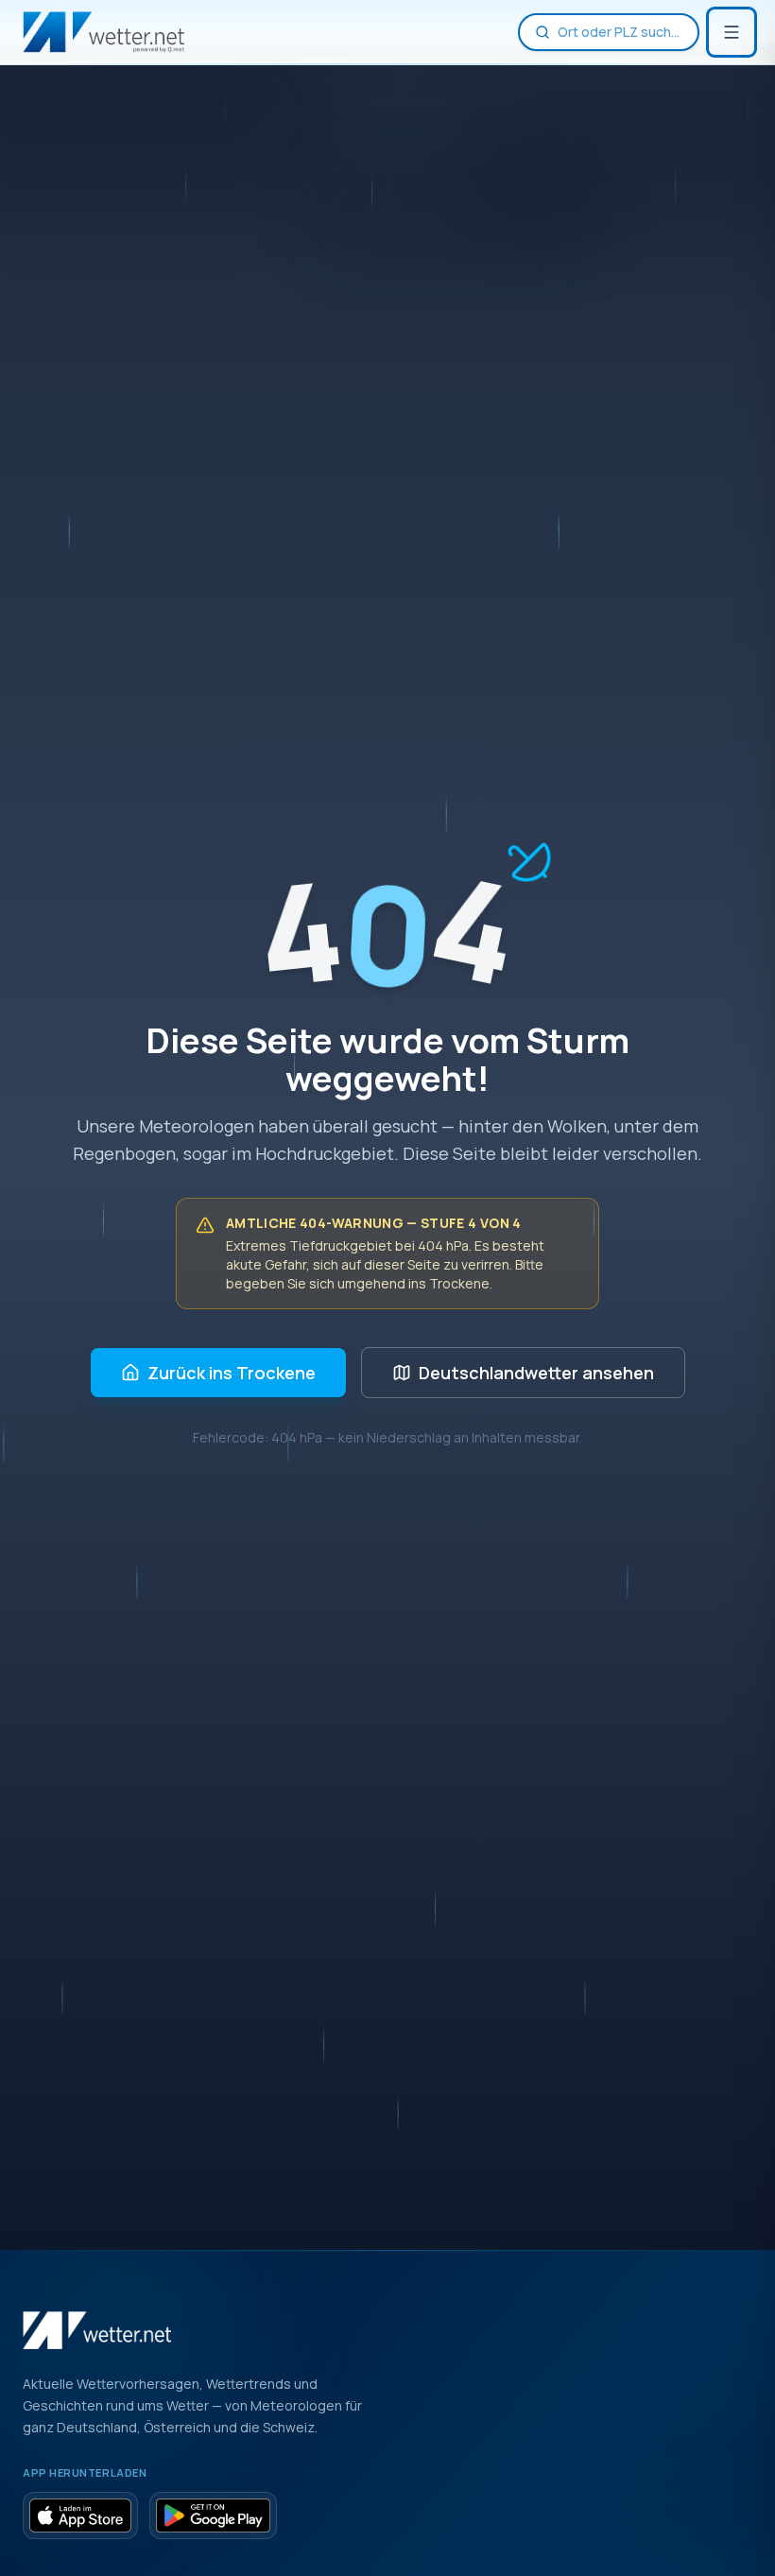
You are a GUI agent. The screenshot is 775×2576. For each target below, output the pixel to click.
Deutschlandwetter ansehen (536, 1373)
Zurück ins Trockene (232, 1373)
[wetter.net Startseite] (103, 32)
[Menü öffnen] (732, 32)
